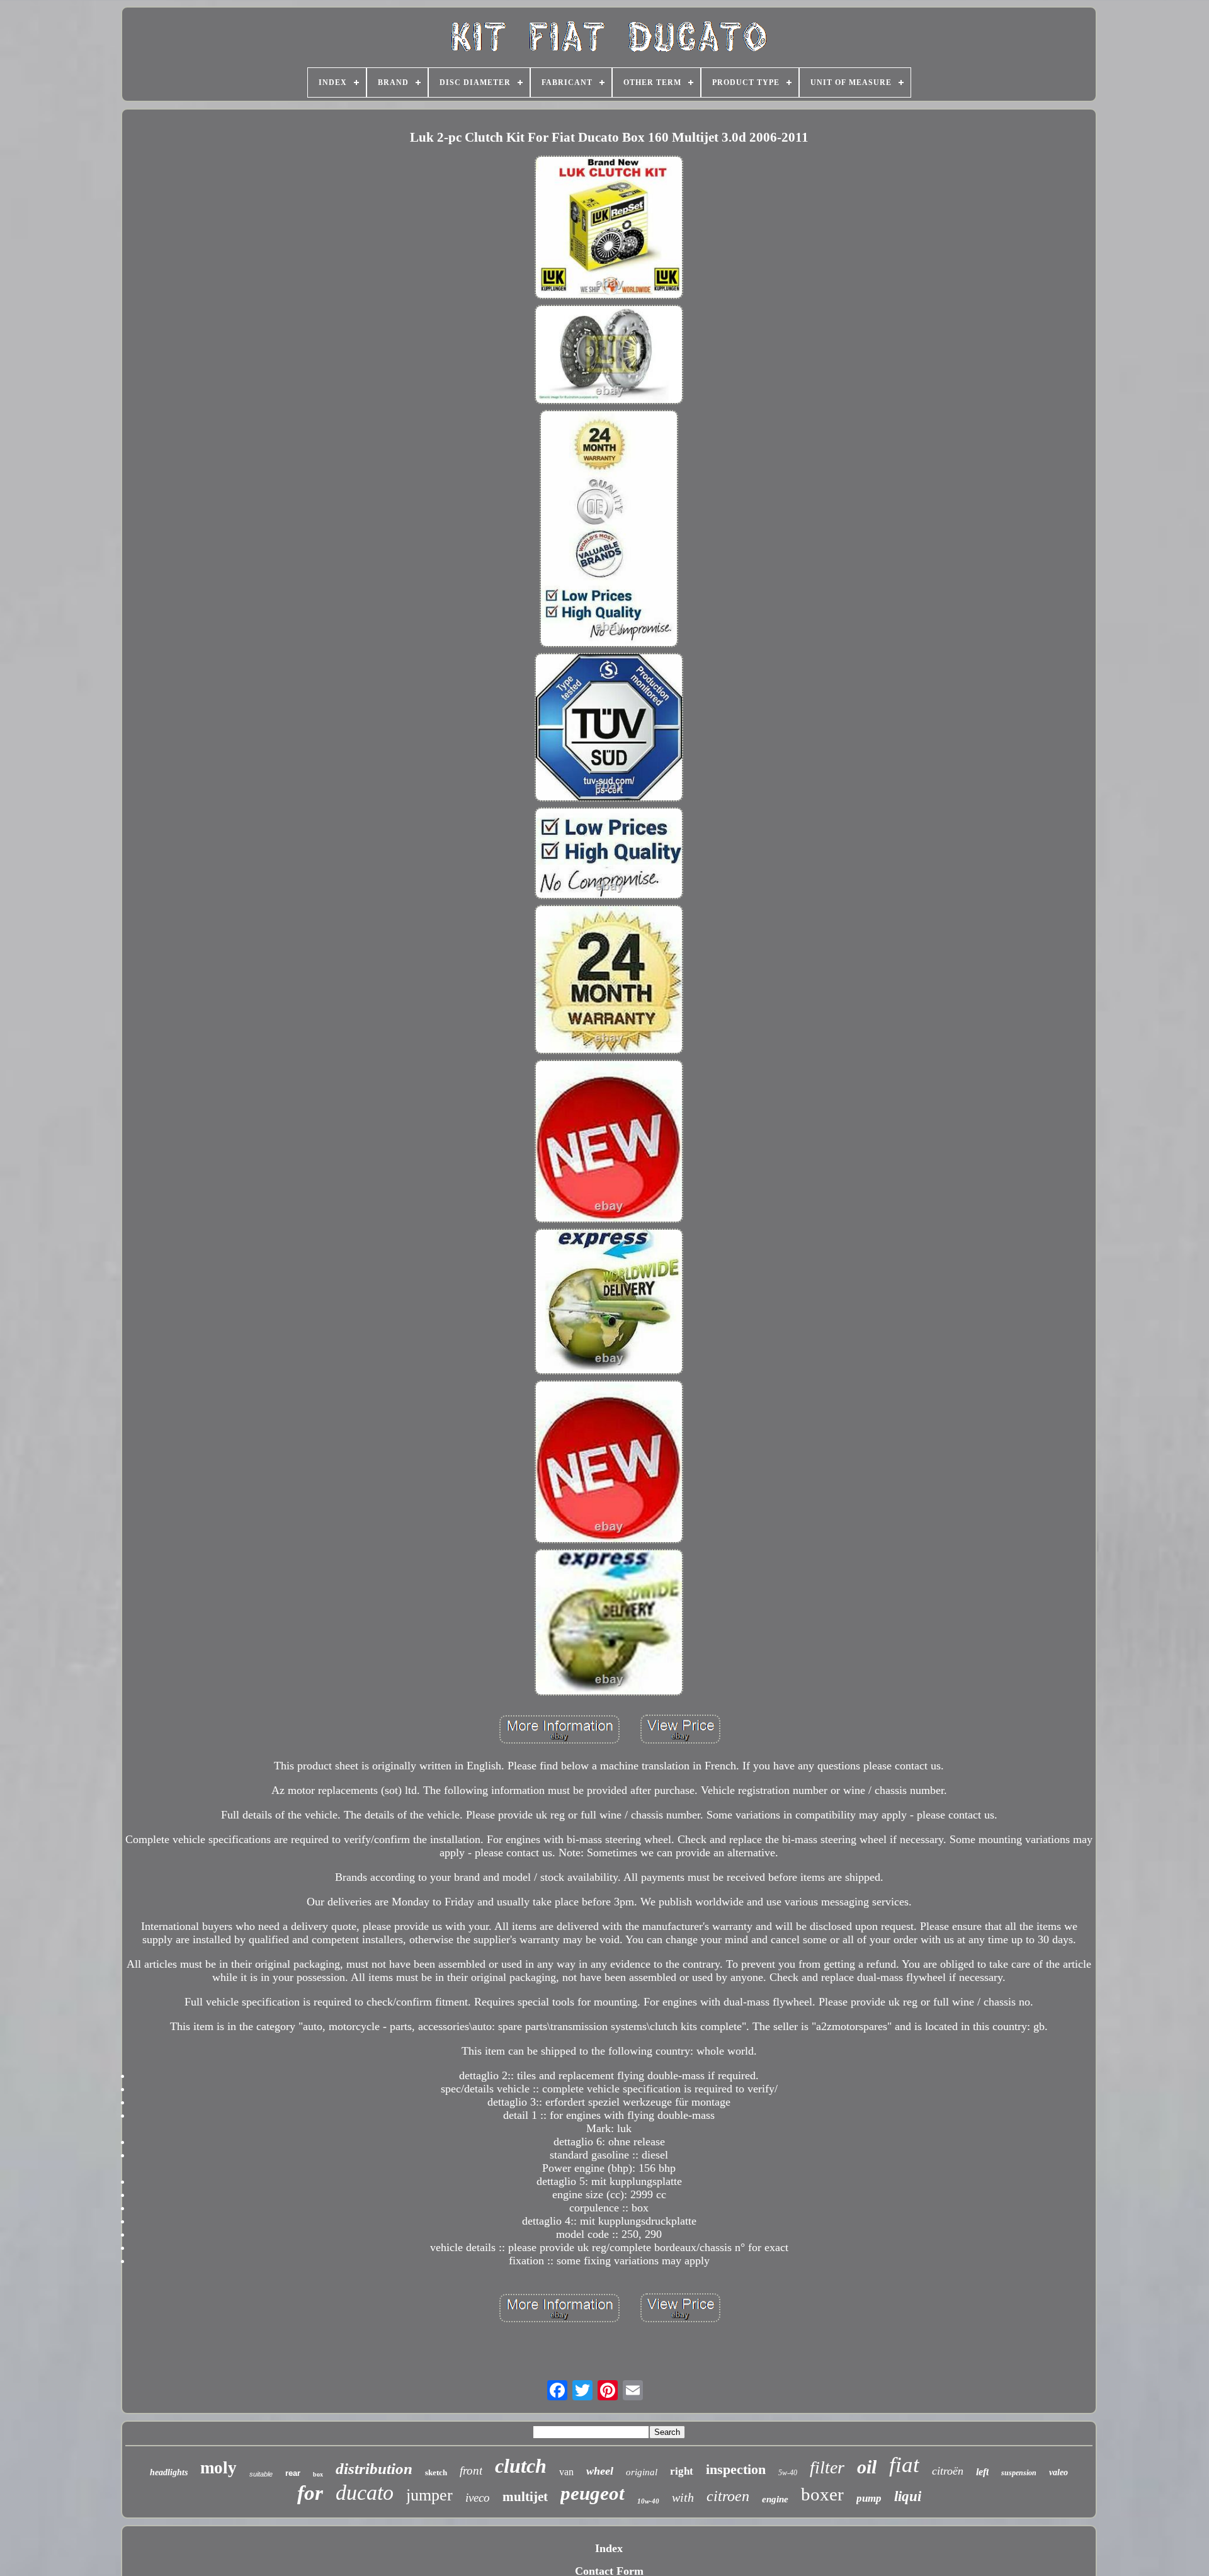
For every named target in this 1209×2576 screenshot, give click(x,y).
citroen (728, 2496)
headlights (169, 2472)
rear (293, 2473)
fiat (904, 2465)
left (982, 2472)
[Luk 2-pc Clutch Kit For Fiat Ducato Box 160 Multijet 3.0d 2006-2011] (609, 229)
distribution (374, 2469)
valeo (1059, 2472)
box (318, 2474)
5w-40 (788, 2473)
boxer (822, 2494)
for (310, 2493)
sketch (436, 2472)
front (471, 2471)
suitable (261, 2474)
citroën (948, 2471)
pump (869, 2498)
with (683, 2497)
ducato (365, 2493)
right (682, 2471)
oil (867, 2467)
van (566, 2472)
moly (219, 2468)
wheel (600, 2471)
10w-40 (648, 2501)
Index (609, 2548)
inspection (736, 2469)
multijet (525, 2497)
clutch (521, 2466)
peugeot (593, 2493)
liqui (908, 2496)
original (642, 2472)
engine (775, 2499)
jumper (429, 2495)
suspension (1019, 2473)
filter (827, 2467)
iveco (478, 2498)
